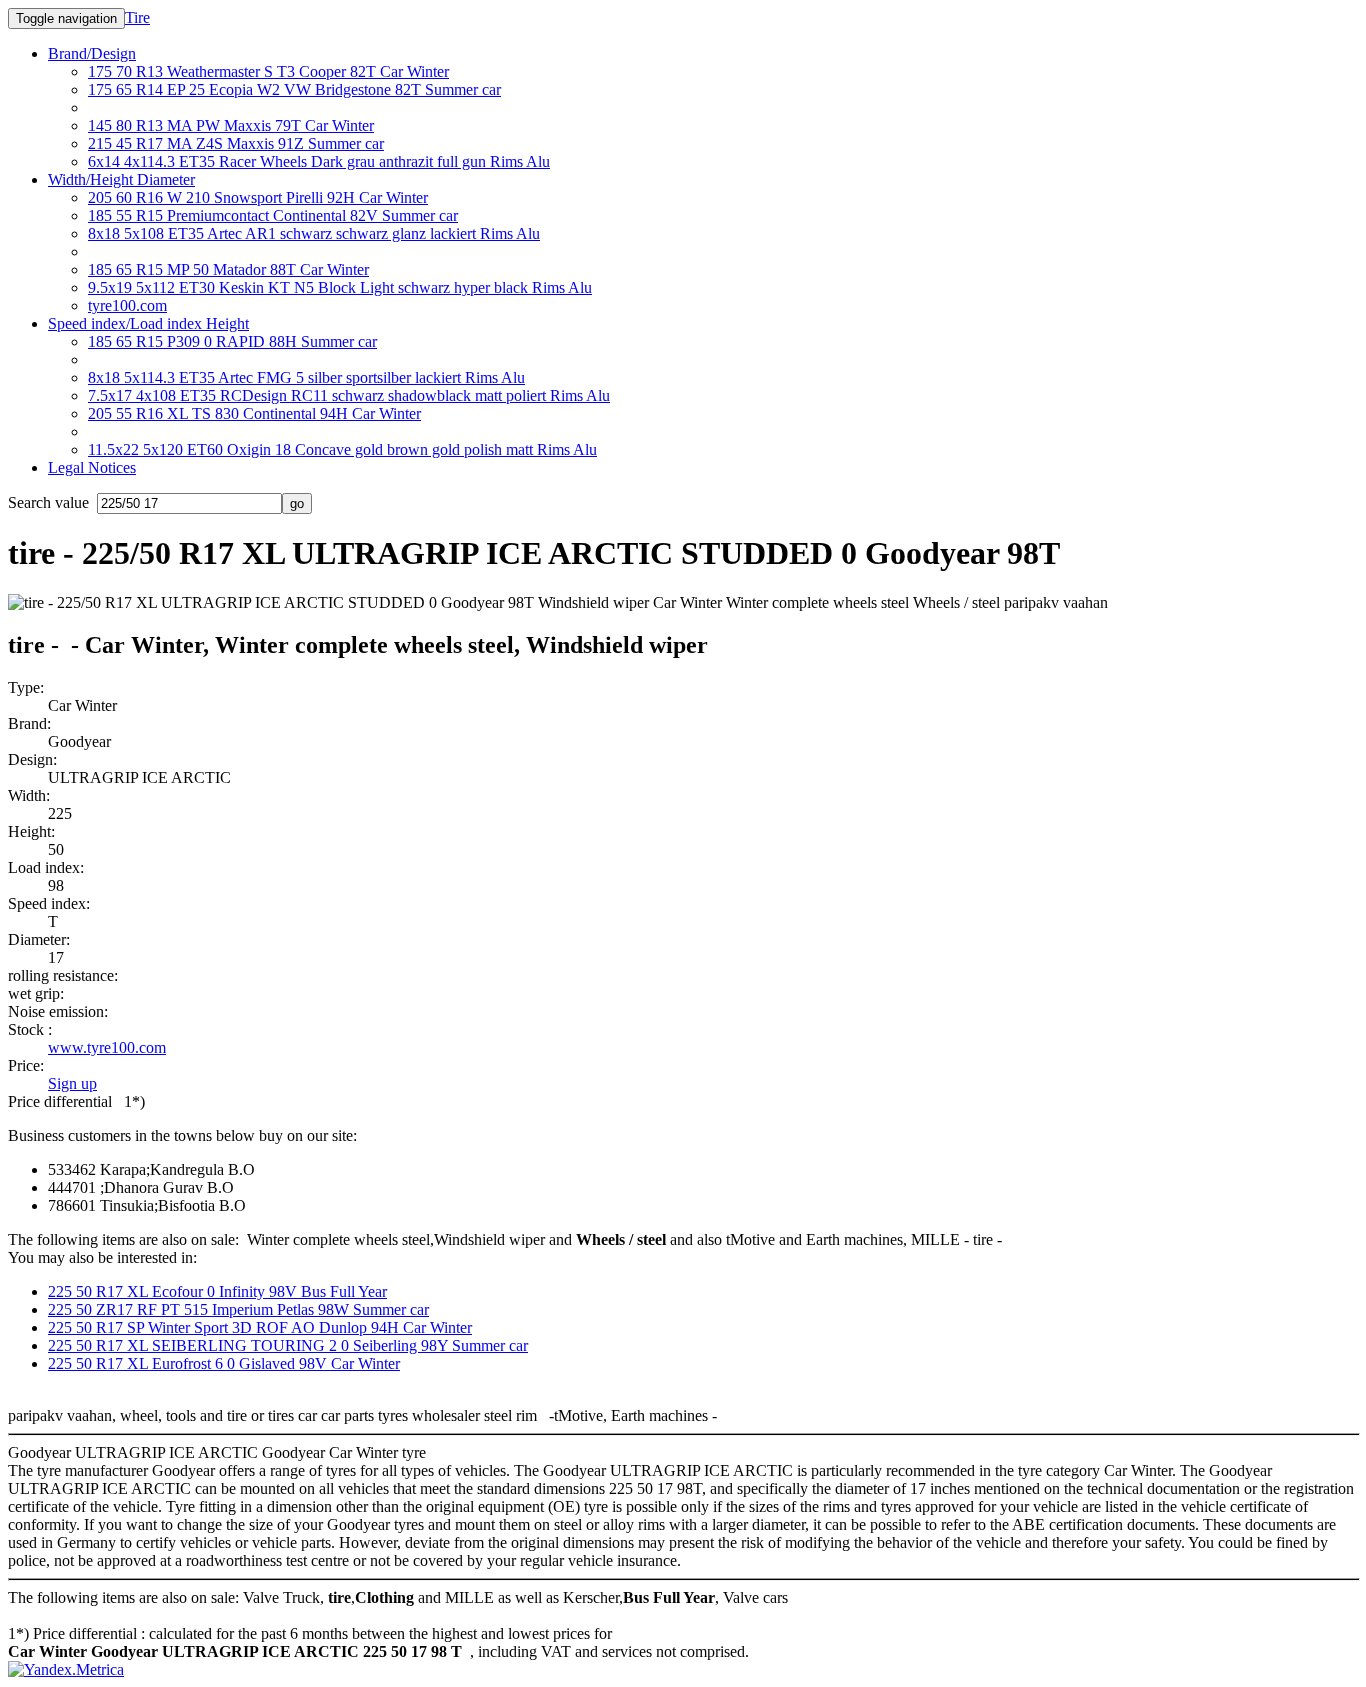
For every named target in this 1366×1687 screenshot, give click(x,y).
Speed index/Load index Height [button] (148, 323)
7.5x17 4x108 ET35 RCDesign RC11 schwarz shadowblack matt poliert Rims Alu (349, 395)
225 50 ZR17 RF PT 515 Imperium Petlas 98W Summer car (238, 1309)
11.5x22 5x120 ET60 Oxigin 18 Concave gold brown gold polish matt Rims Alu (342, 449)
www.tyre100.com (107, 1047)
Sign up (72, 1083)
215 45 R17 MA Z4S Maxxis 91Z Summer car (236, 143)
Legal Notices (92, 467)
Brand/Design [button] (92, 53)
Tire (137, 17)
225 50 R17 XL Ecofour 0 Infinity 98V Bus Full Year (217, 1291)
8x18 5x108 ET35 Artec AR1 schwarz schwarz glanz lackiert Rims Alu (314, 233)
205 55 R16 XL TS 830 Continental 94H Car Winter (254, 413)
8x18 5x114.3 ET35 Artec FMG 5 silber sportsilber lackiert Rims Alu (306, 377)
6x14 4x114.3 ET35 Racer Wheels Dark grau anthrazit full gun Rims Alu (319, 161)
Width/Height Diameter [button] (121, 179)
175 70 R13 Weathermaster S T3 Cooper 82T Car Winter (268, 71)
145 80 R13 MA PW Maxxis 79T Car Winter (231, 125)
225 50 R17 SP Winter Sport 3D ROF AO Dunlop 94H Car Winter (260, 1327)
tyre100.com (127, 305)
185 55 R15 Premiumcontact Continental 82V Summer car (273, 215)
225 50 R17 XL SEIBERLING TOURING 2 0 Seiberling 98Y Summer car (288, 1345)
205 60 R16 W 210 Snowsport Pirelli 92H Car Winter (258, 197)
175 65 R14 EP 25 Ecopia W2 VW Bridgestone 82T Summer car (294, 89)
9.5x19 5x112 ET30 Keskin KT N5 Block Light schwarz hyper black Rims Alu (340, 287)
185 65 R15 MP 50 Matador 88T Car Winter (228, 269)
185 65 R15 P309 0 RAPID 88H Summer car (232, 341)
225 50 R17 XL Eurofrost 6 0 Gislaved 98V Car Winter (224, 1363)
